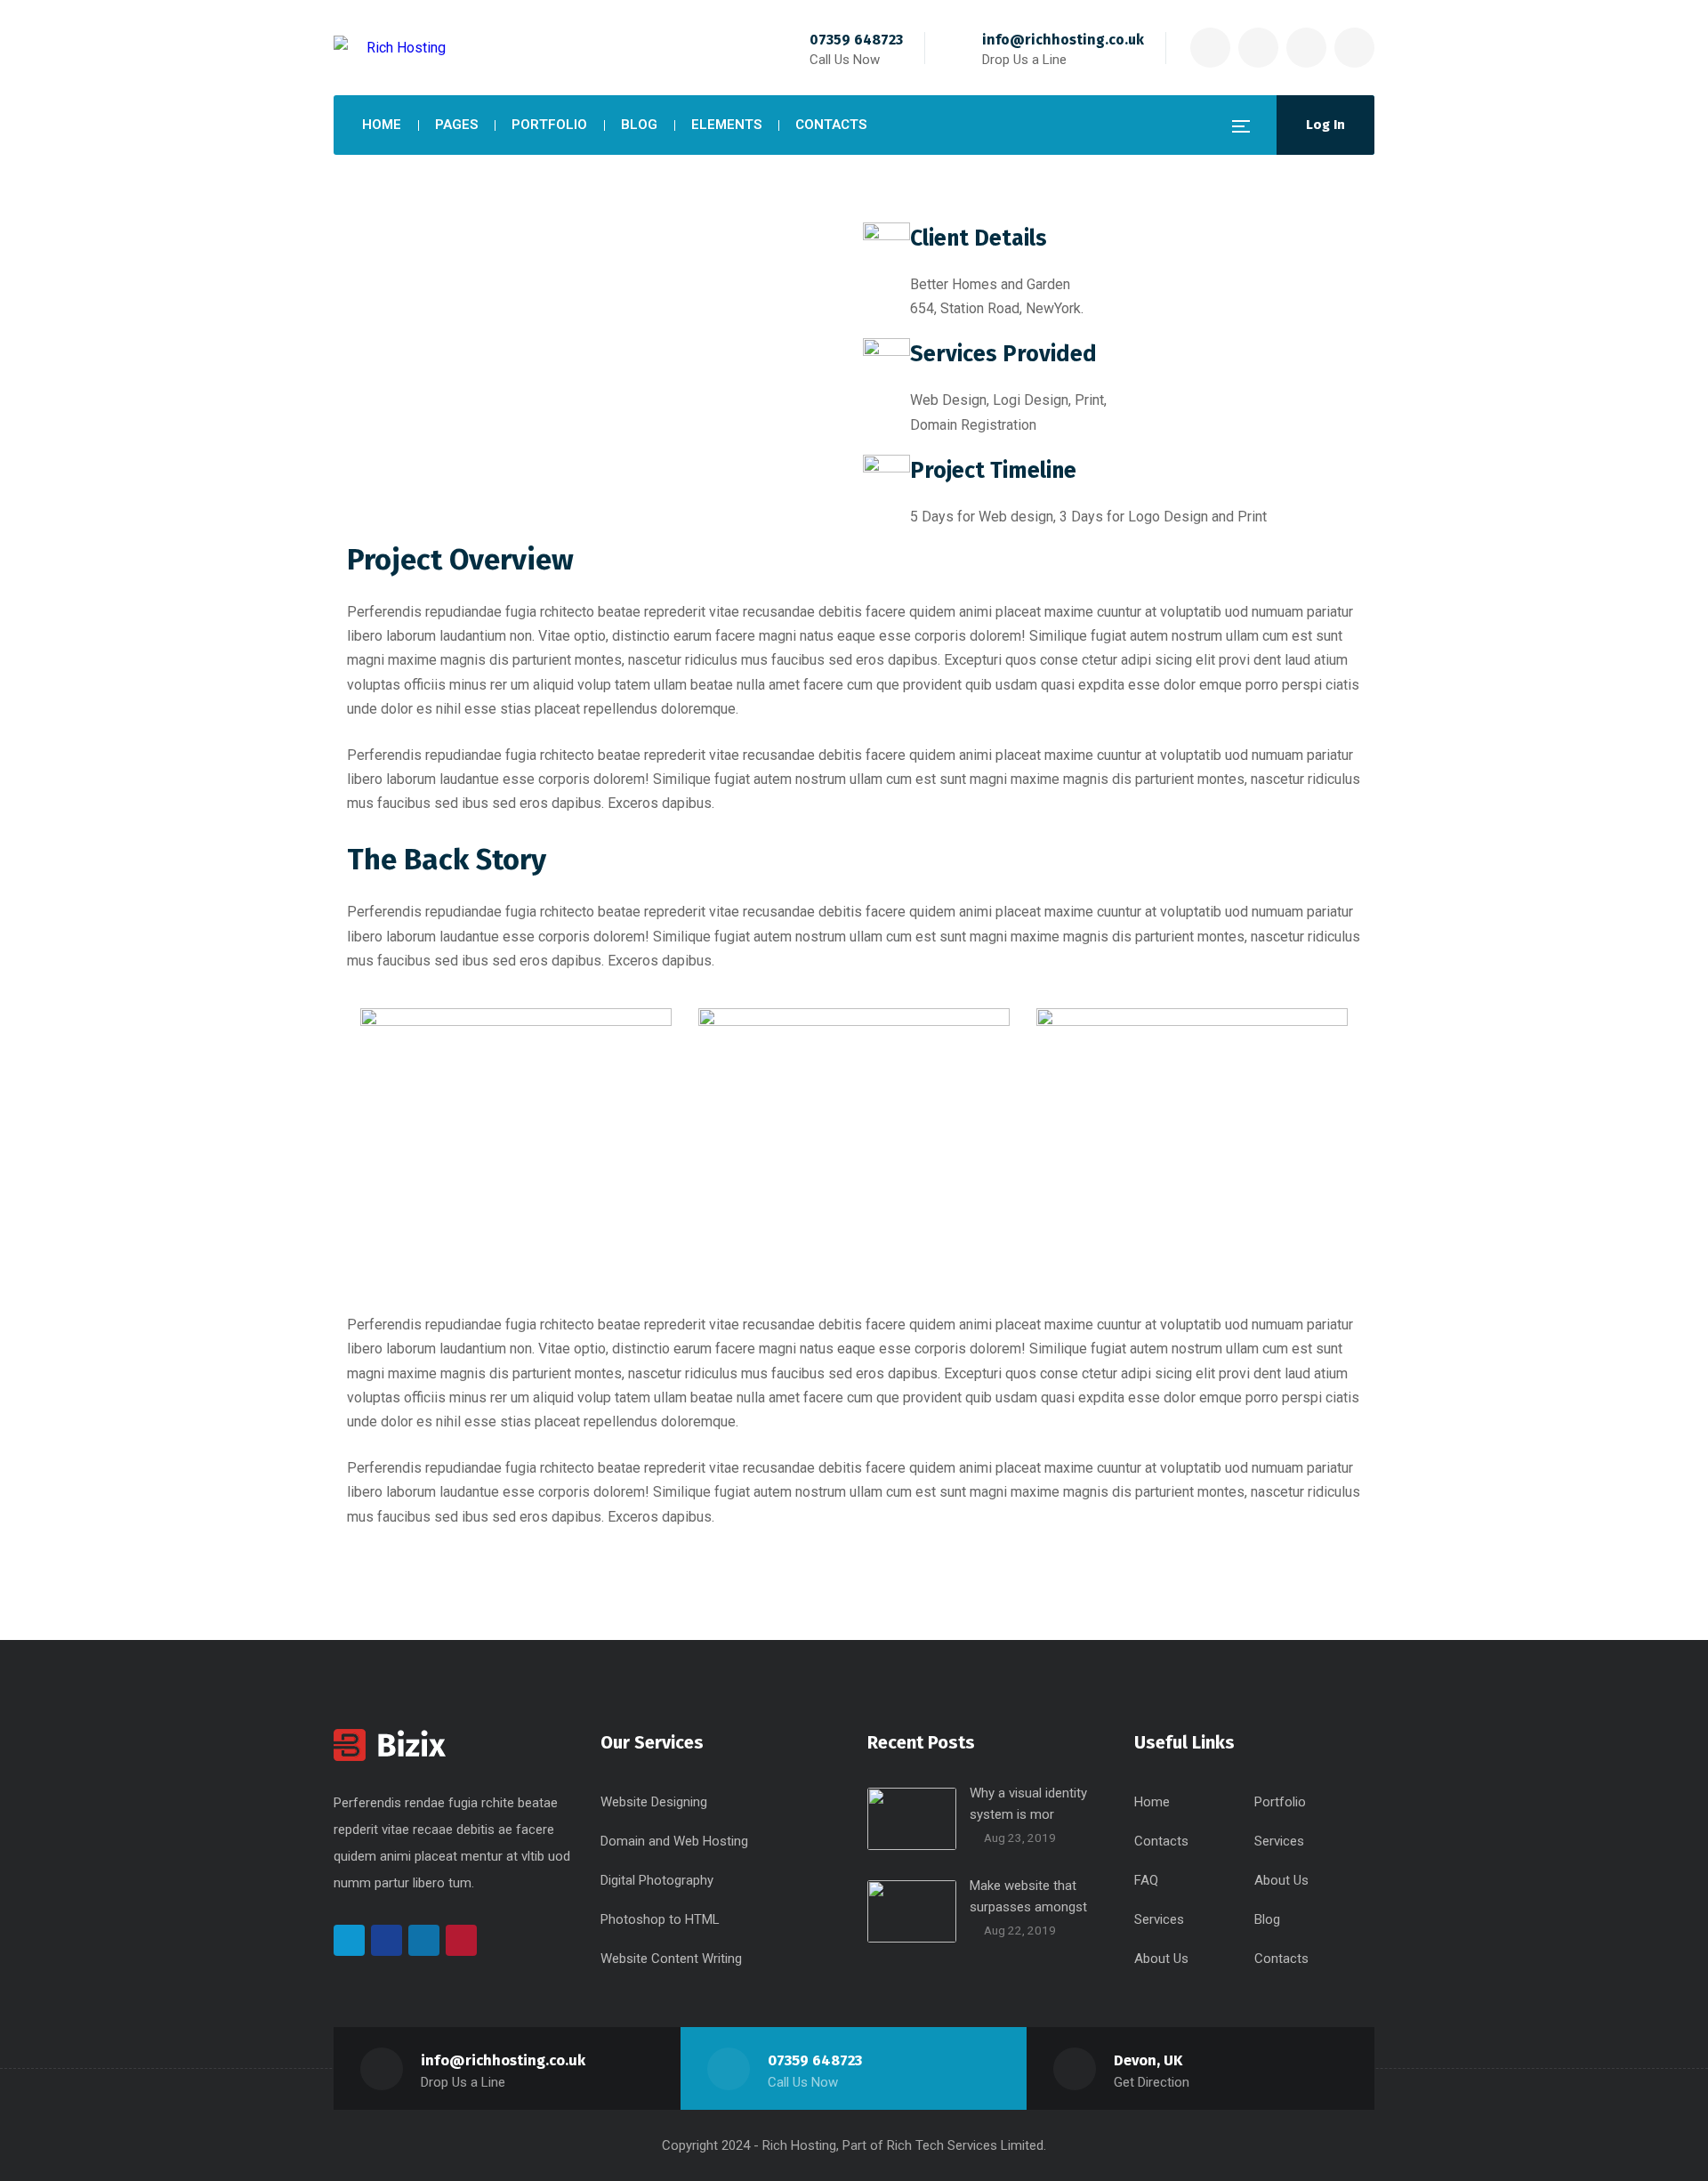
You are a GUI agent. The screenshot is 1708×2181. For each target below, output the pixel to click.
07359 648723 (856, 40)
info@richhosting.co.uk (1063, 40)
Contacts (1161, 1841)
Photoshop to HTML (660, 1919)
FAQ (1146, 1880)
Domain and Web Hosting (674, 1841)
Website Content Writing (671, 1959)
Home (1152, 1802)
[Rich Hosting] (390, 48)
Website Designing (654, 1802)
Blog (1267, 1919)
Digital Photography (657, 1880)
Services (1279, 1841)
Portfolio (1280, 1802)
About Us (1281, 1880)
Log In (1325, 125)
